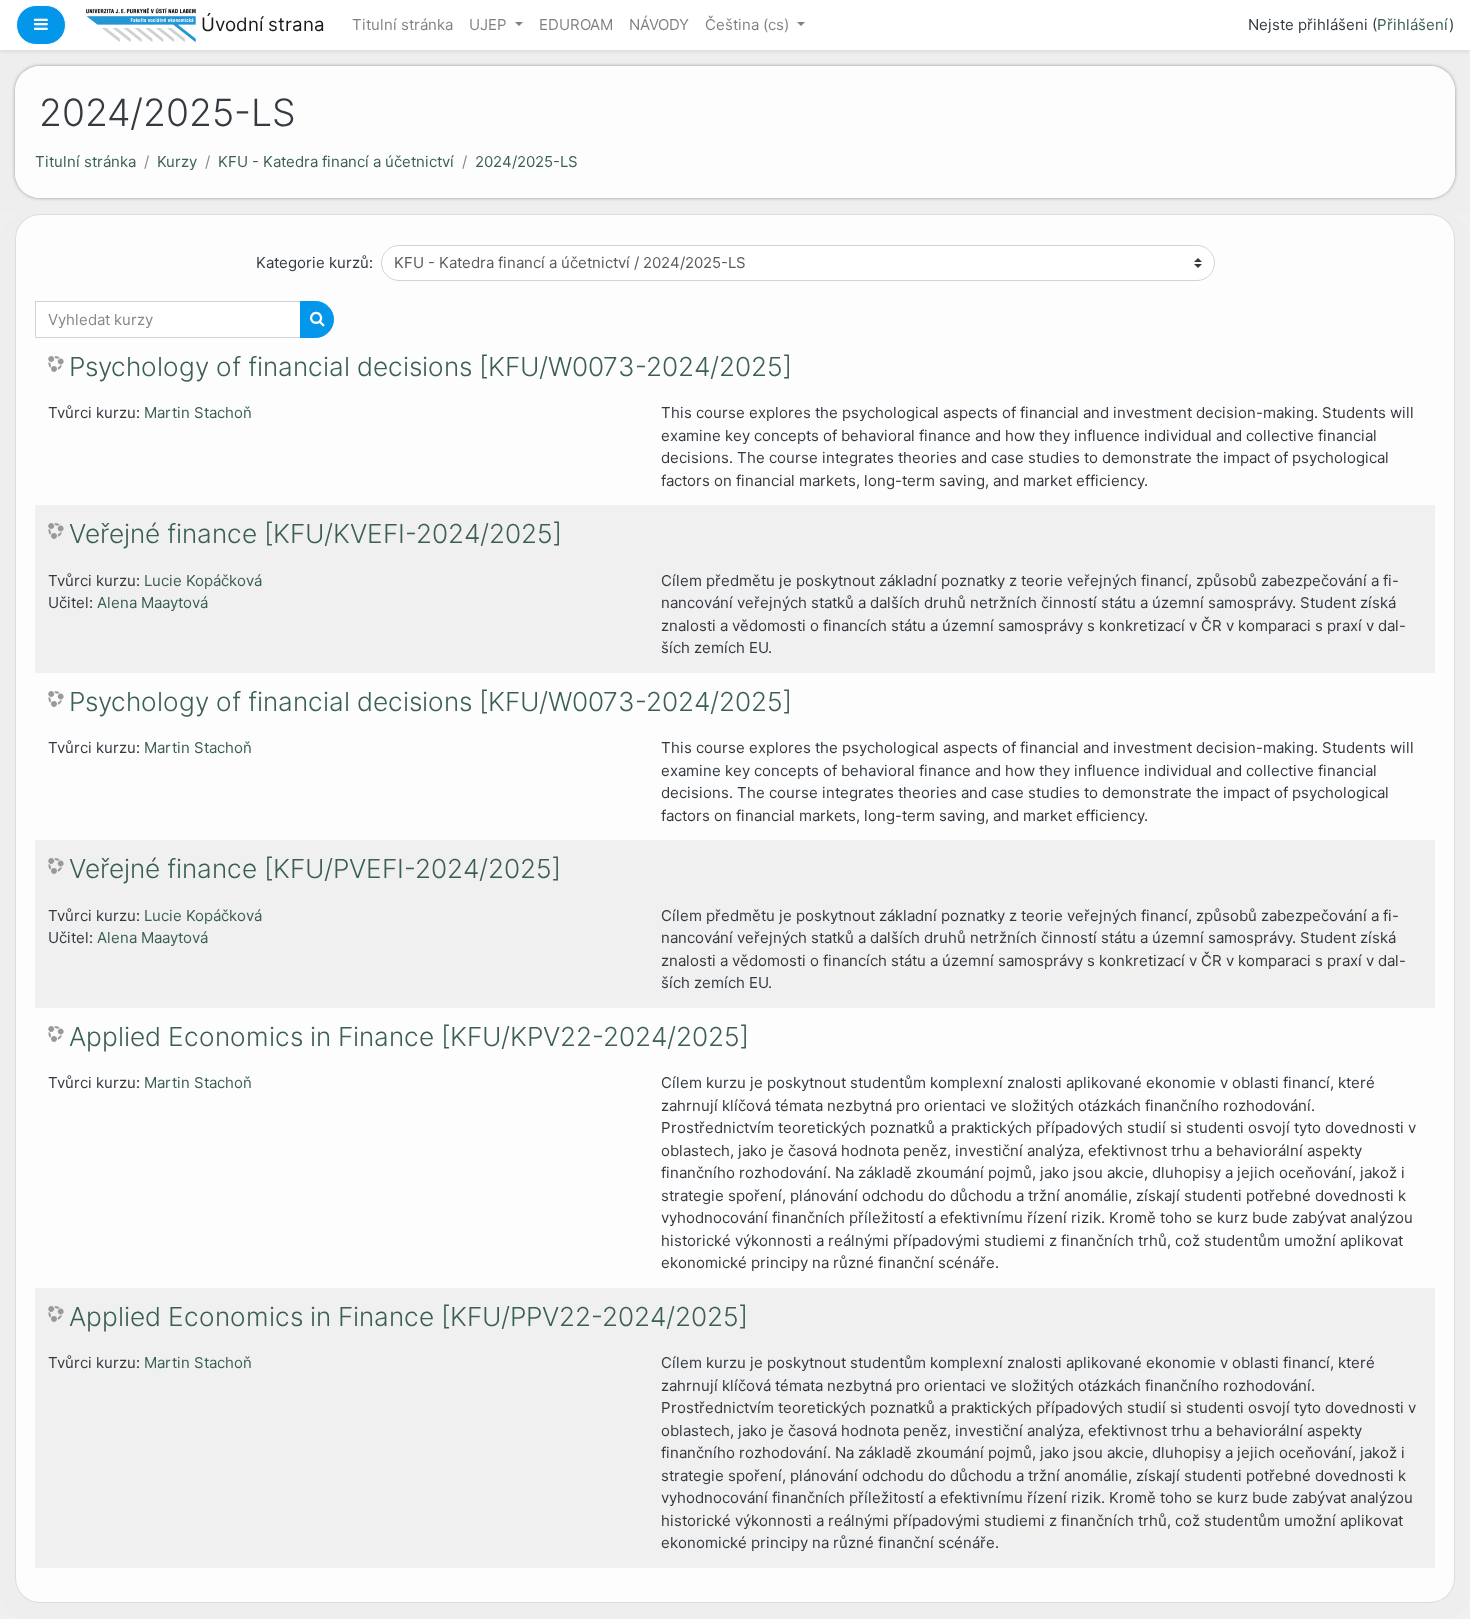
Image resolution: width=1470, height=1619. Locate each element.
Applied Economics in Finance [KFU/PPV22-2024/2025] (408, 1316)
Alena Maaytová (152, 602)
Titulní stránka (402, 24)
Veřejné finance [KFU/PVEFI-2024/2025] (315, 868)
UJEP (490, 24)
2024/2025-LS (526, 161)
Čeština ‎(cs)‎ (749, 24)
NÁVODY (659, 24)
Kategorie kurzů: (314, 262)
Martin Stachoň (198, 412)
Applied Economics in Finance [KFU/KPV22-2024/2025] (409, 1036)
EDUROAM (576, 24)
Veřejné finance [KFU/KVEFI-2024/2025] (315, 533)
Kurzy (177, 161)
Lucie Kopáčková (203, 580)
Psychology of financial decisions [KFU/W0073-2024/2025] (430, 366)
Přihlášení (1413, 24)
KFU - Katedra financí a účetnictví (336, 161)
